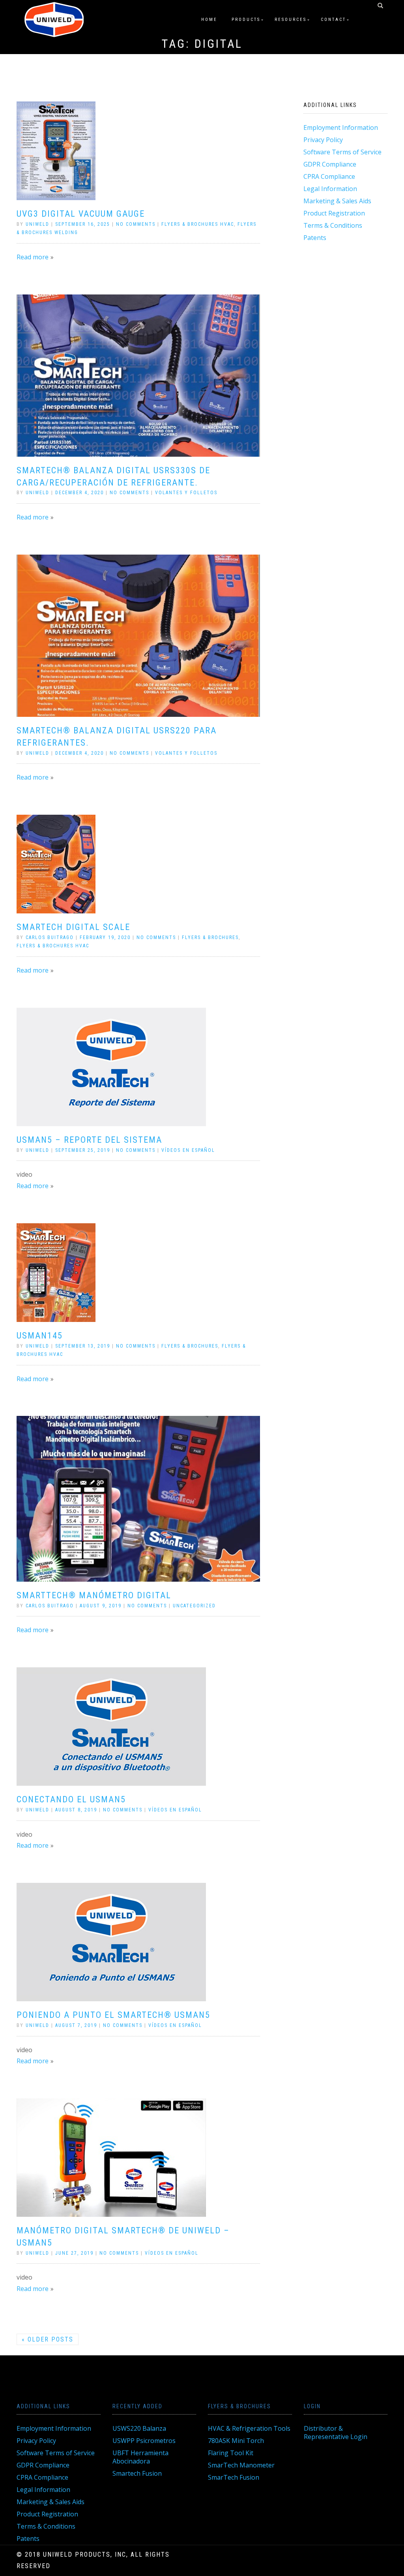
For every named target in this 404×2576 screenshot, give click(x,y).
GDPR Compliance (330, 164)
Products (246, 20)
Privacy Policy (323, 140)
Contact (333, 20)
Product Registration (334, 213)
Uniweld (37, 224)
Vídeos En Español (188, 1150)
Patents (315, 238)
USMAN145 (40, 1336)
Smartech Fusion (137, 2473)
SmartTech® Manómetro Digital (94, 1595)
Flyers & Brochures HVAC (198, 224)
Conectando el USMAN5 (71, 1799)
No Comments (136, 224)
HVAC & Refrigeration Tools (249, 2428)
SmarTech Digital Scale (73, 927)
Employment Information (341, 127)
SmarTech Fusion (234, 2477)
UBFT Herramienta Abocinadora (140, 2457)
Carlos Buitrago (50, 937)
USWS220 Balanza (139, 2428)
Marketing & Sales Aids (337, 201)
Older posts (48, 2339)
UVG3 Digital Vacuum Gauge (81, 214)
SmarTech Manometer (241, 2465)
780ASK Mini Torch (236, 2441)
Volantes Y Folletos (186, 493)
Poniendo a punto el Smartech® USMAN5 (113, 2015)
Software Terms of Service (342, 152)
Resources (291, 20)
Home (209, 20)
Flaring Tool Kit (231, 2453)
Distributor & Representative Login (336, 2433)
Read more (33, 257)
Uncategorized (194, 1606)
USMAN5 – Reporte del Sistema (89, 1140)
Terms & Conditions (333, 225)
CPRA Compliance (329, 176)
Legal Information (330, 189)
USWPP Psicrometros (144, 2441)
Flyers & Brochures (210, 937)
